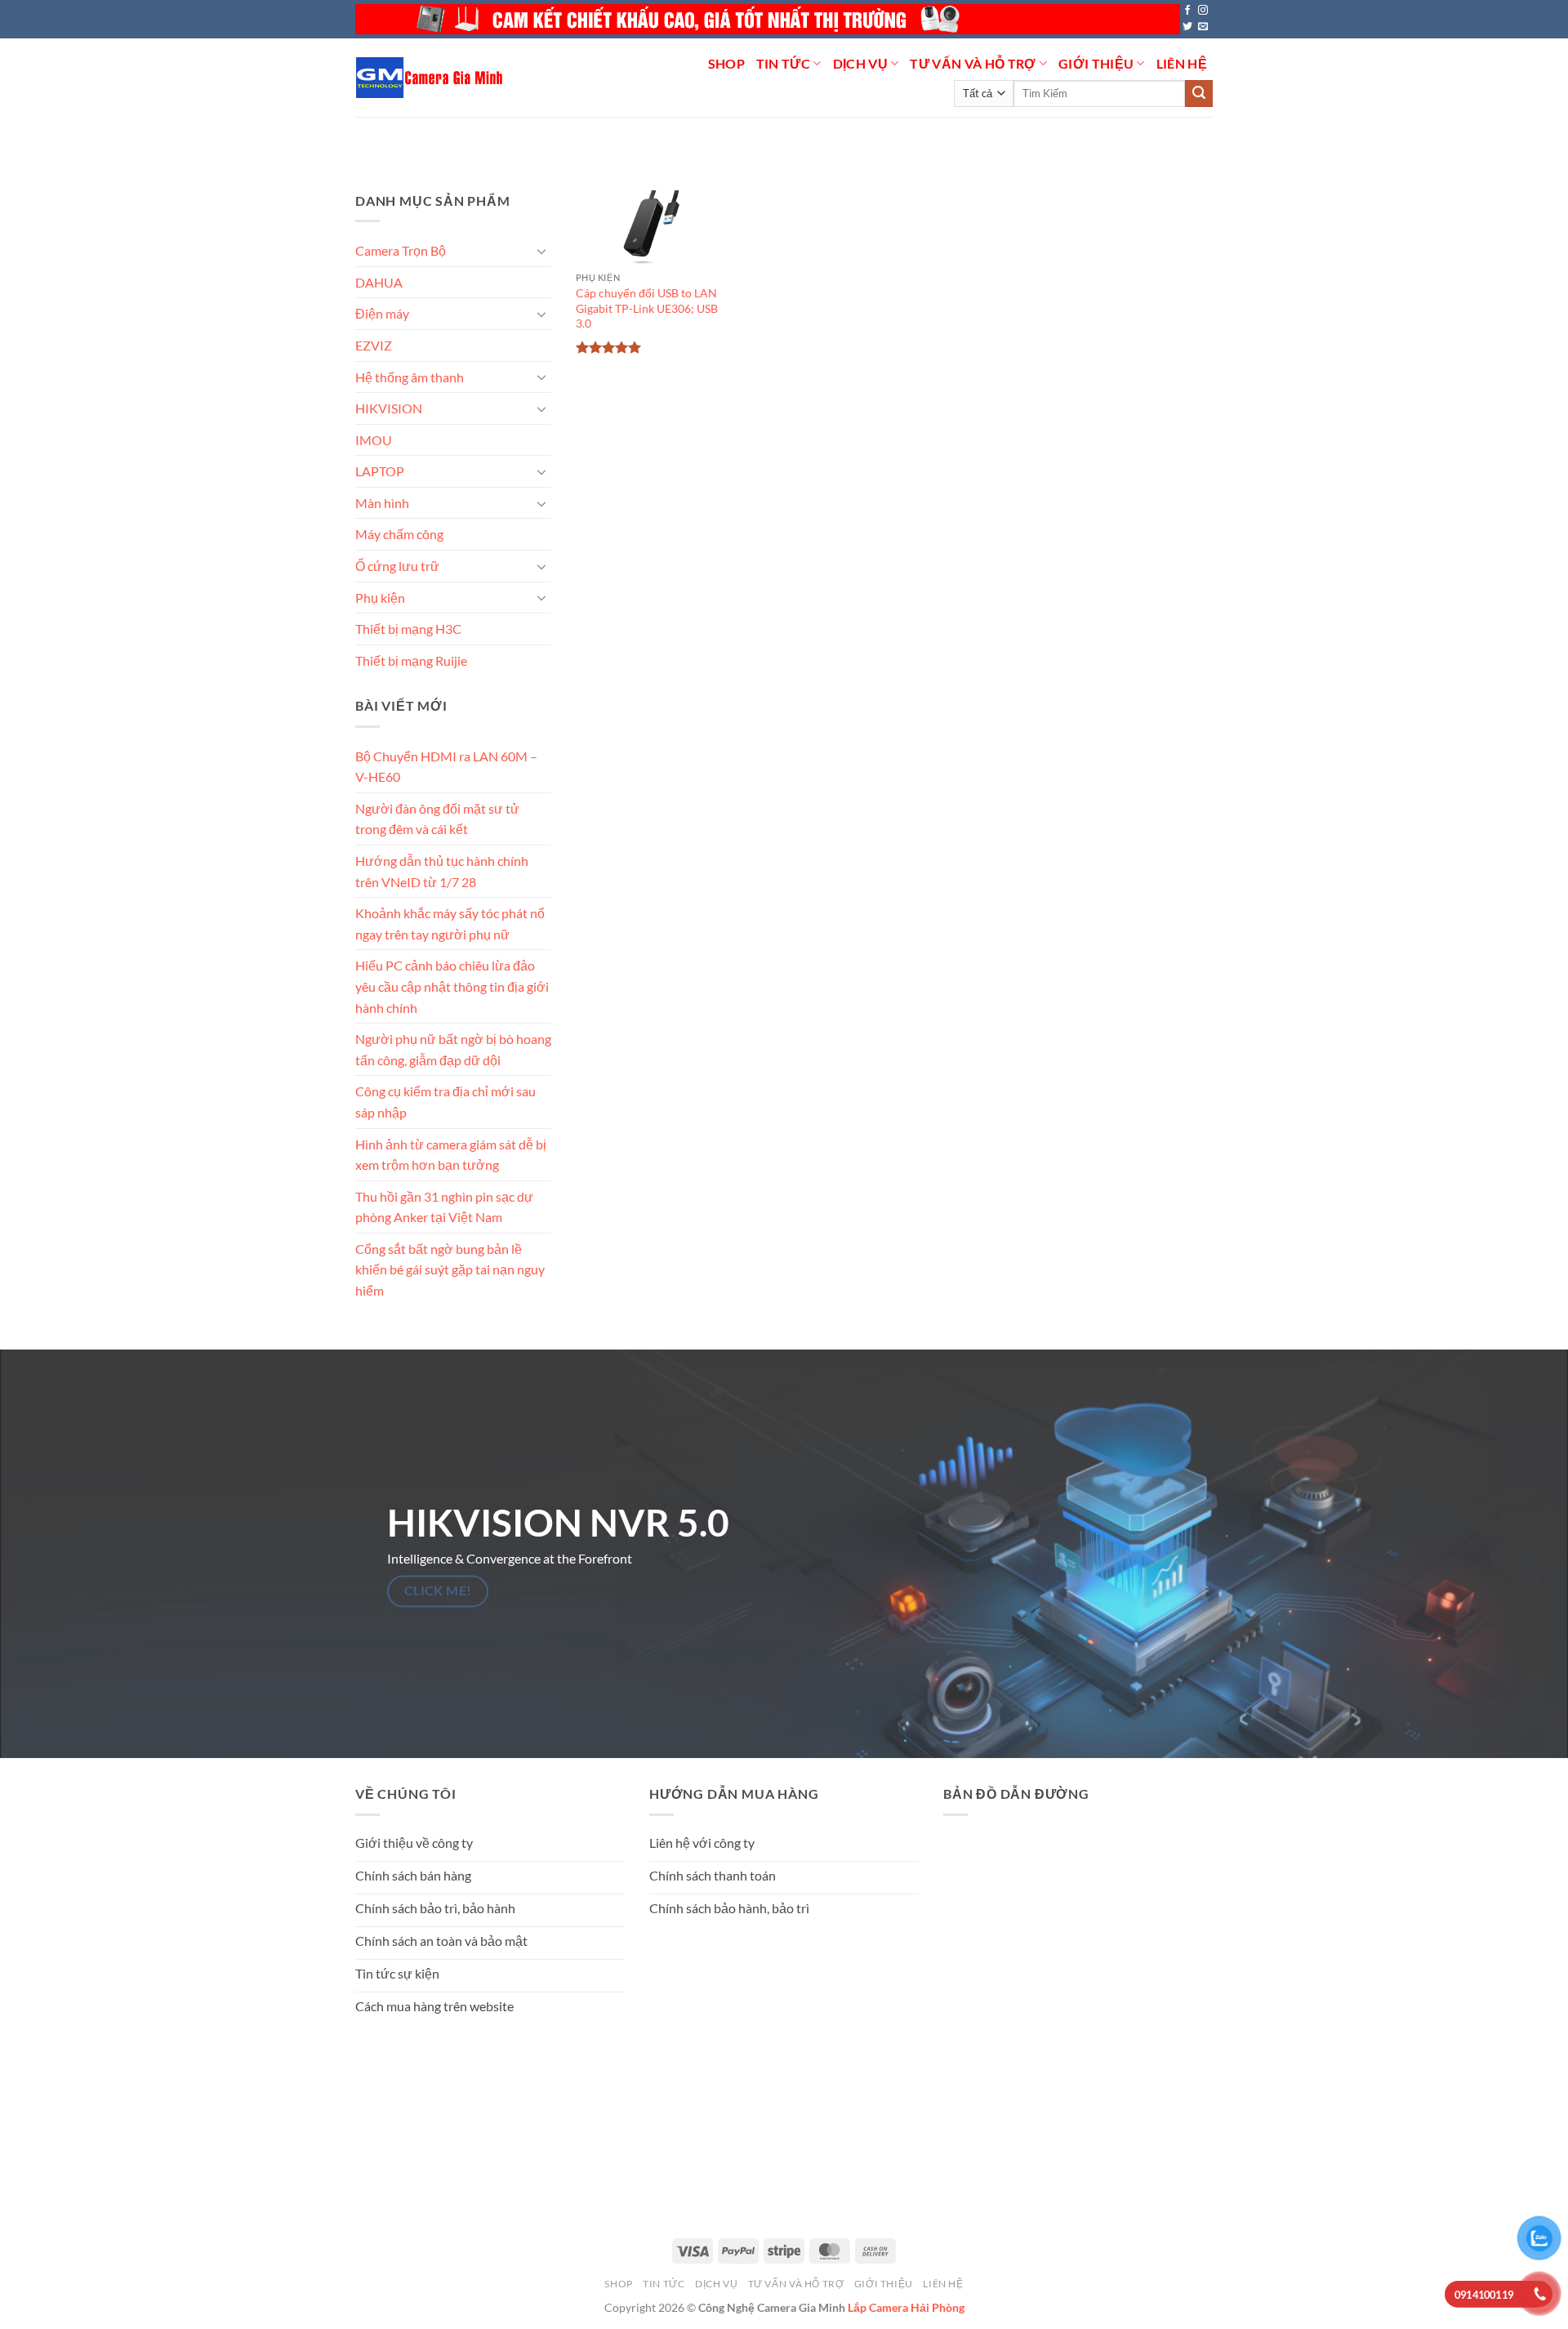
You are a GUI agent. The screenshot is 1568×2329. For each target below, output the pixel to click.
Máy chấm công (399, 534)
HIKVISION (389, 408)
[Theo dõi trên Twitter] (1187, 27)
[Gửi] (1199, 94)
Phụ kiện (380, 597)
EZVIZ (374, 345)
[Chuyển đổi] (541, 251)
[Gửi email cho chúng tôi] (1203, 27)
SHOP (726, 63)
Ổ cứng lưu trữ (397, 566)
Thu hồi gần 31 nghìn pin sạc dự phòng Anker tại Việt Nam (444, 1206)
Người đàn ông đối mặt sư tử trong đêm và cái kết (437, 819)
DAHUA (379, 282)
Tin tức (783, 63)
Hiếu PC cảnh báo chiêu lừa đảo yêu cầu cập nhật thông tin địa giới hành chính (452, 986)
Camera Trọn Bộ (401, 250)
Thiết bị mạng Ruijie (411, 660)
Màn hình (382, 503)
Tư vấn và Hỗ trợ (973, 63)
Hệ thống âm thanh (410, 376)
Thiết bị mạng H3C (408, 629)
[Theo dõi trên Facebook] (1187, 11)
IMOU (374, 440)
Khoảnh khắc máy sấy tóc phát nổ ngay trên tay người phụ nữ (450, 924)
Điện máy (382, 313)
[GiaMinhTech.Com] (431, 78)
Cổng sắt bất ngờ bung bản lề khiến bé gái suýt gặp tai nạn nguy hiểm (450, 1269)
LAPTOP (380, 471)
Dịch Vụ (860, 63)
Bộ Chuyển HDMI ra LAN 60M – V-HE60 (446, 766)
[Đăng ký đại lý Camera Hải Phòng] (768, 19)
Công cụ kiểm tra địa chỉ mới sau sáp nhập (445, 1102)
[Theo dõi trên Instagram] (1203, 11)
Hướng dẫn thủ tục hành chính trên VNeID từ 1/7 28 (442, 871)
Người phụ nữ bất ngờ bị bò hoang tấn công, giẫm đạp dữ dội (453, 1049)
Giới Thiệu (1096, 63)
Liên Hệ (1182, 63)
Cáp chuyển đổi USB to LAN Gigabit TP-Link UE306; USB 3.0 (647, 308)
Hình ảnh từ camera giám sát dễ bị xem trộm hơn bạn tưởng (451, 1154)
